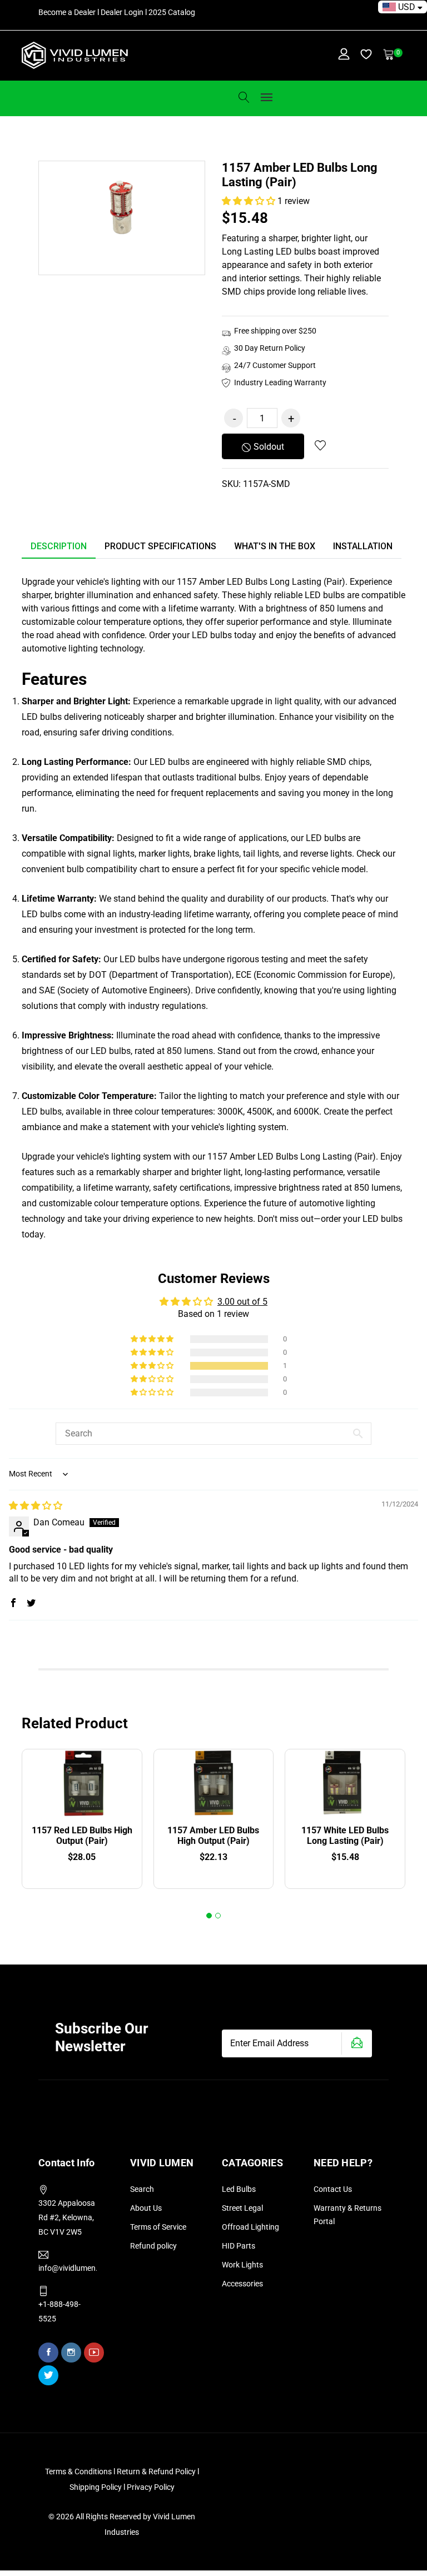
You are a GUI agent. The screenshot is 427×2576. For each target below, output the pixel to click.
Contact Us (333, 2189)
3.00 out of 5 (242, 1302)
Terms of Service (158, 2227)
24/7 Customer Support (275, 365)
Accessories (242, 2284)
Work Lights (242, 2265)
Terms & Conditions (78, 2471)
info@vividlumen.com (68, 2268)
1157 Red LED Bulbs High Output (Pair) (82, 1836)
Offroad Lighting (250, 2227)
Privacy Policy (151, 2487)
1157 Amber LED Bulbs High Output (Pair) (213, 1836)
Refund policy (153, 2246)
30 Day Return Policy (270, 348)
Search (142, 2189)
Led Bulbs (239, 2189)
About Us (146, 2208)
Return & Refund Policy (157, 2471)
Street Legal (242, 2208)
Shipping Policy (96, 2487)
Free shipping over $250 (275, 331)
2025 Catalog (172, 12)
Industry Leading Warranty (280, 382)
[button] (250, 201)
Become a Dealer (67, 12)
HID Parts (239, 2246)
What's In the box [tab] (275, 546)
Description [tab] (59, 546)
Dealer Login (122, 12)
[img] (36, 1506)
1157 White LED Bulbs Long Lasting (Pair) (345, 1836)
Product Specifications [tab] (160, 546)
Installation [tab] (363, 546)
